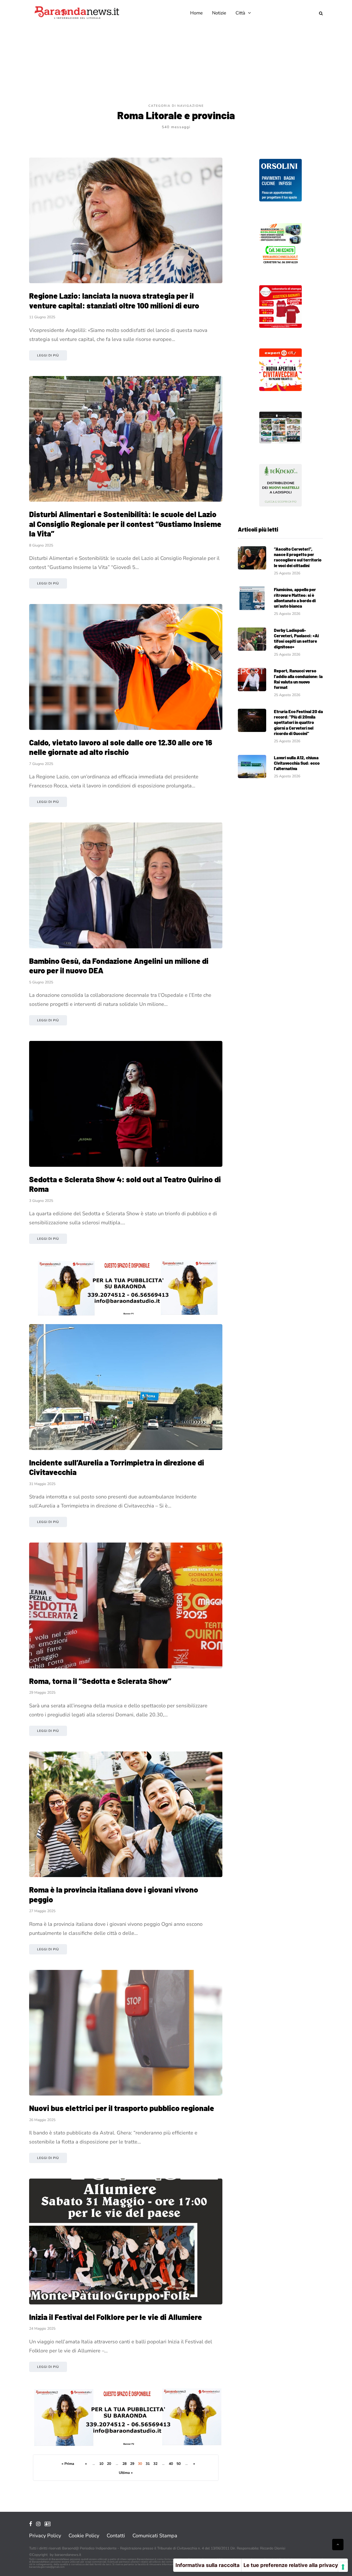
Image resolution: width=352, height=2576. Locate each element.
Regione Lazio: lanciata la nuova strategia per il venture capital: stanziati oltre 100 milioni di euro (114, 300)
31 (148, 2464)
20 (109, 2464)
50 (179, 2464)
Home (196, 13)
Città (240, 13)
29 (132, 2464)
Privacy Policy (45, 2536)
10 (101, 2464)
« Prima (68, 2464)
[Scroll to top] (338, 2545)
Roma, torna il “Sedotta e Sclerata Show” (100, 1681)
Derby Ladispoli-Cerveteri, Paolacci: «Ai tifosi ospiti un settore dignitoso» (296, 638)
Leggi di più (48, 355)
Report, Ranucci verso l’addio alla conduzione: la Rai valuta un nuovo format (298, 679)
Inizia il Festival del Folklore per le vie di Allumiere (116, 2317)
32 (155, 2464)
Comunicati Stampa (155, 2536)
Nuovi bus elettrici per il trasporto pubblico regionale (122, 2108)
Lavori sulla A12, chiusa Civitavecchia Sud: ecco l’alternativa (297, 763)
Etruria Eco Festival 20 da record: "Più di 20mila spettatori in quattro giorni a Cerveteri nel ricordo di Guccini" (298, 722)
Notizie (219, 13)
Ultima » (126, 2473)
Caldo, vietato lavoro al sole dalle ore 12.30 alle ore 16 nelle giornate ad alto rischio (121, 747)
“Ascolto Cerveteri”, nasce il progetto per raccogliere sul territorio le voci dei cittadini (298, 557)
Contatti (116, 2536)
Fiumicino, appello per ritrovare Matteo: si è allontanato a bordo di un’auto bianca (295, 598)
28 (124, 2464)
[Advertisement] (176, 64)
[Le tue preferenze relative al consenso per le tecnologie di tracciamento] (343, 2567)
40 (171, 2464)
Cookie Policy (84, 2536)
